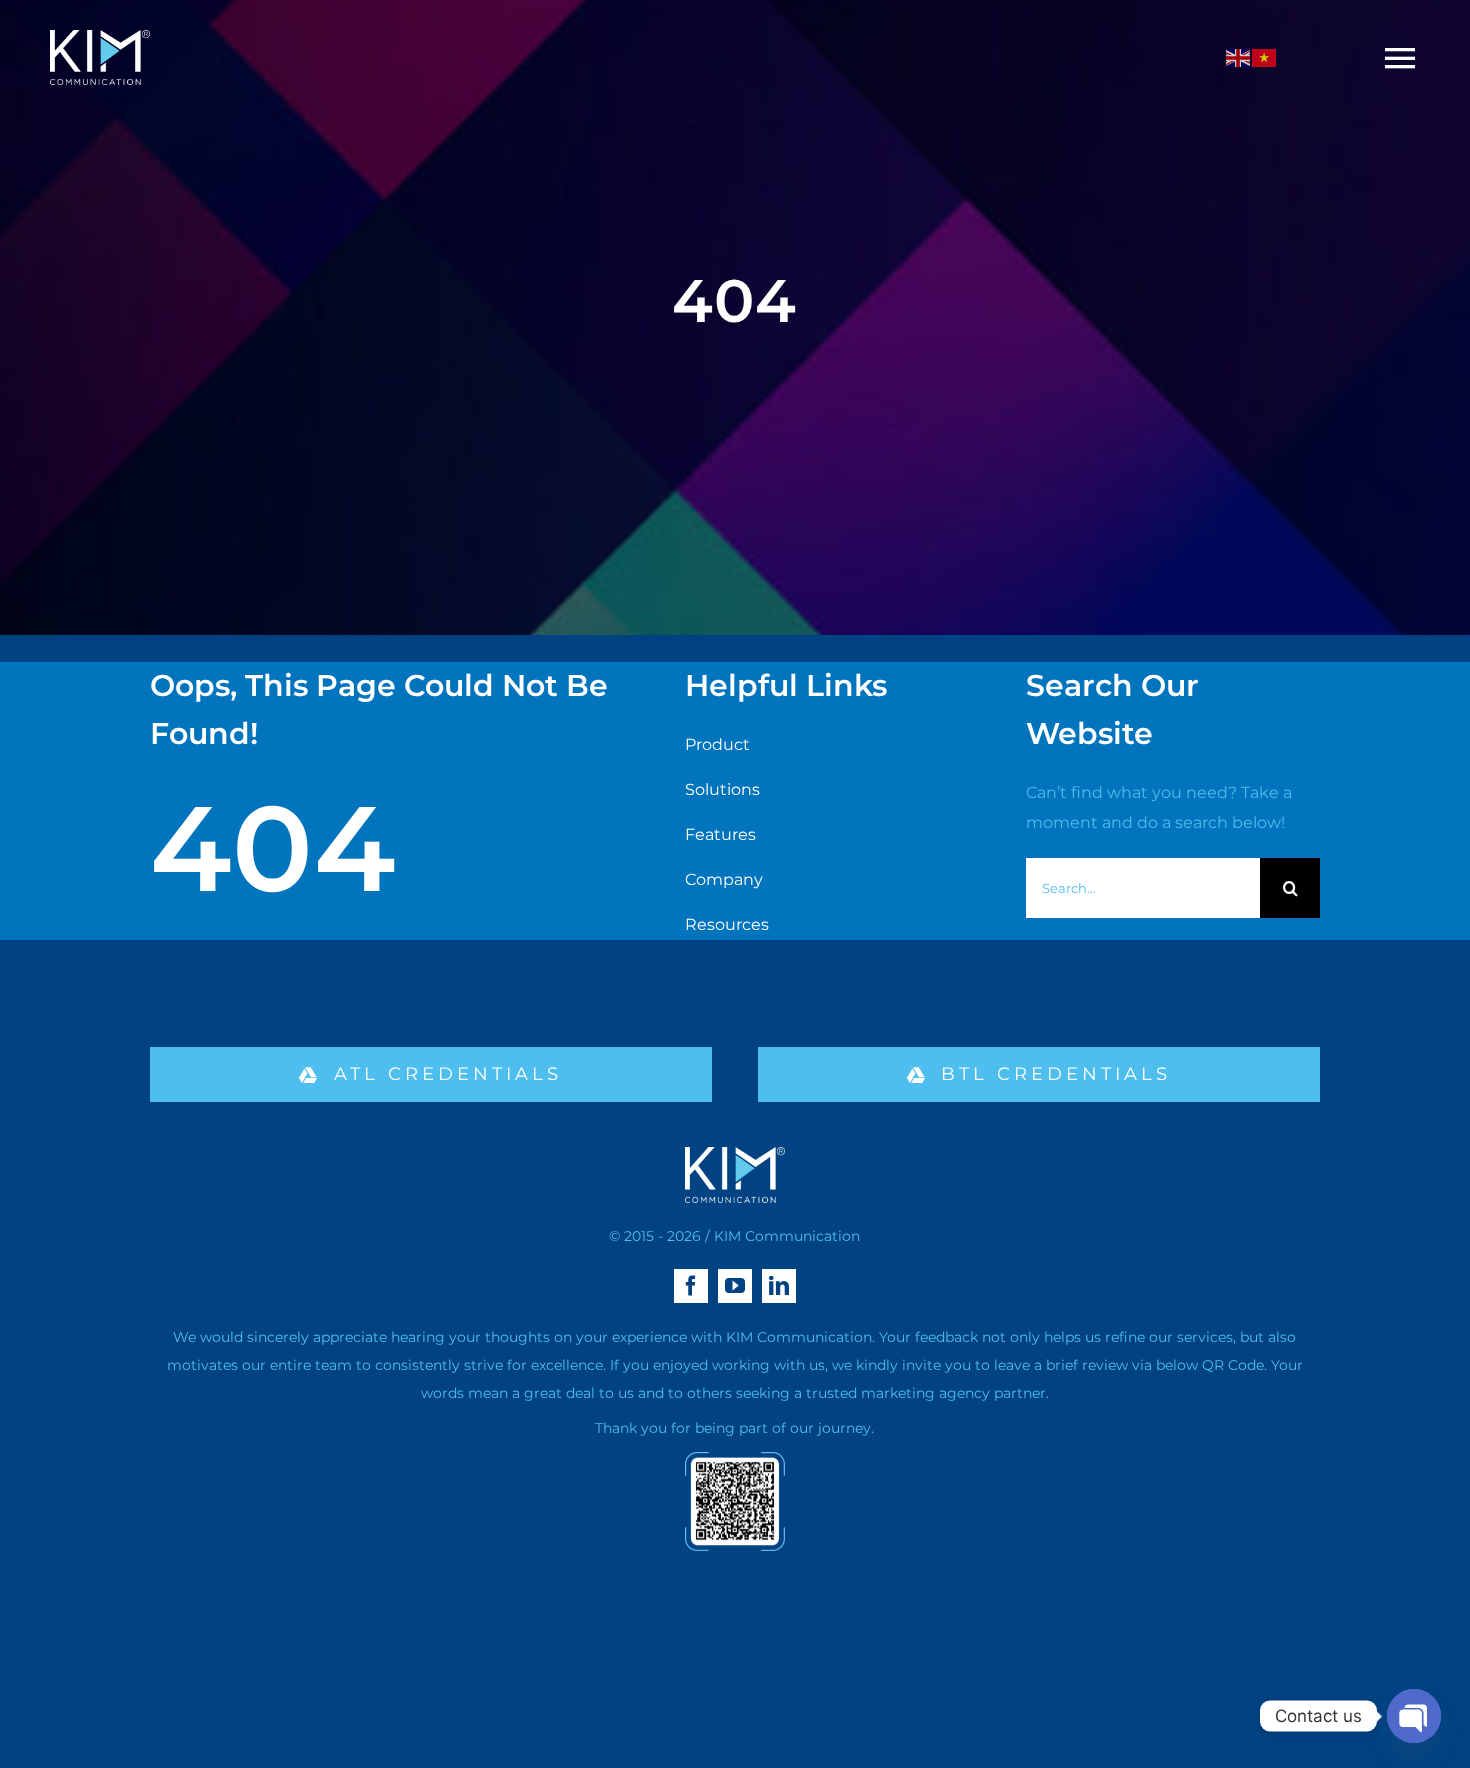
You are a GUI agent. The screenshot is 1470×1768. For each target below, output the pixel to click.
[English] (1239, 57)
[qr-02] (735, 1459)
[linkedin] (779, 1286)
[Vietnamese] (1265, 57)
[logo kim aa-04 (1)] (100, 37)
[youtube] (735, 1286)
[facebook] (691, 1286)
